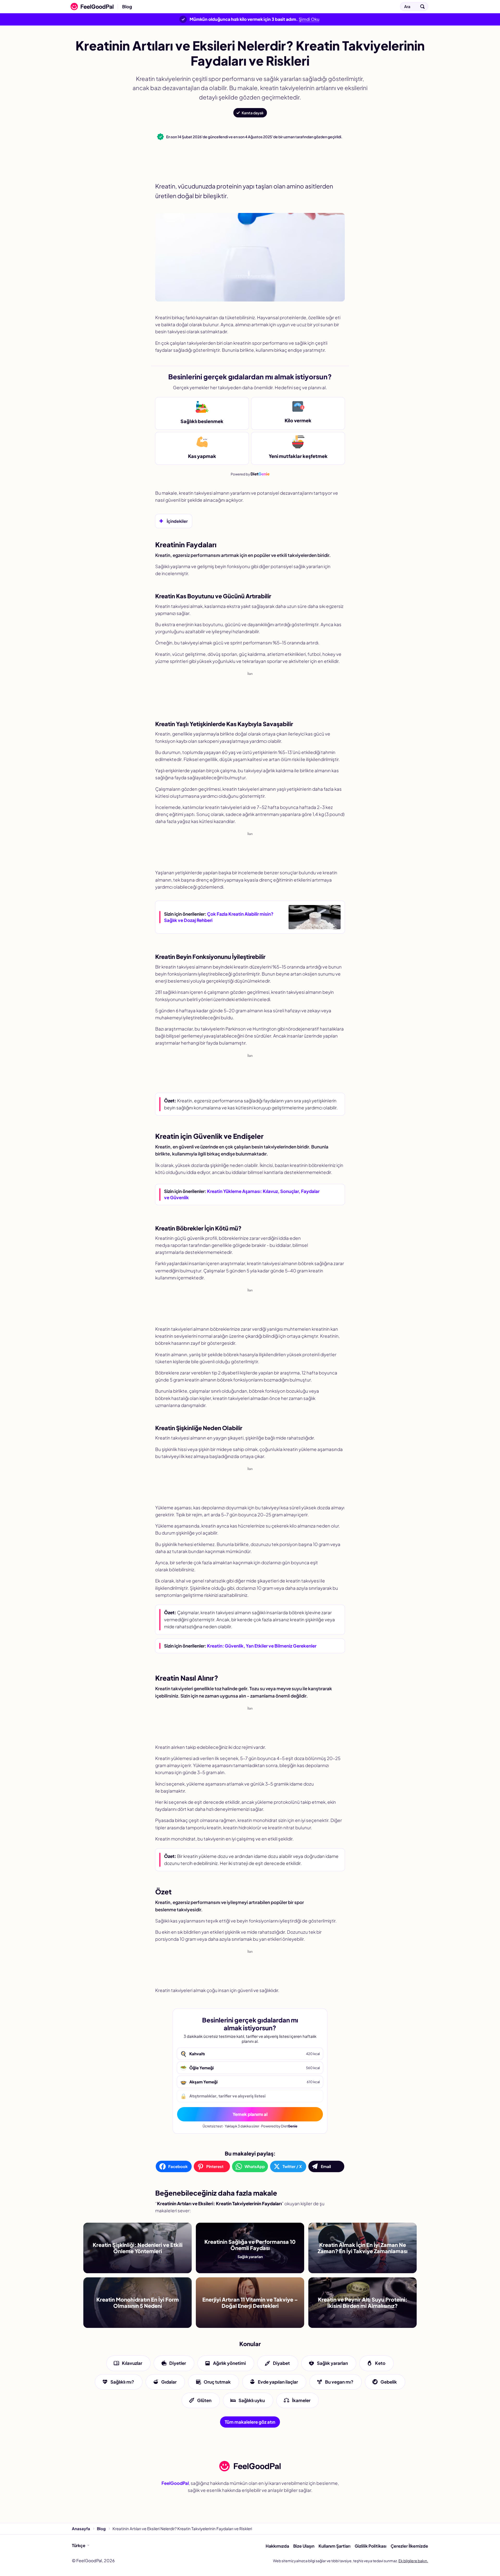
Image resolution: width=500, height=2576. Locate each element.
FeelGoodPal (175, 2483)
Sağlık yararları (332, 2363)
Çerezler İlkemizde (409, 2546)
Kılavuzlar (132, 2363)
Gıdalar (169, 2382)
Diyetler (178, 2363)
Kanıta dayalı (252, 113)
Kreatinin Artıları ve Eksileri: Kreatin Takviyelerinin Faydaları (199, 7)
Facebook (178, 2166)
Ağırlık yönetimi (229, 2363)
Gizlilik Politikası (371, 2546)
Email (326, 2166)
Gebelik (389, 2382)
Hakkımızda (277, 2546)
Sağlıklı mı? (122, 2382)
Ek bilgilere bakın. (413, 2561)
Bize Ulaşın (304, 2546)
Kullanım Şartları (335, 2546)
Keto (380, 2363)
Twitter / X (292, 2166)
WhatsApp (255, 2166)
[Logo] (91, 7)
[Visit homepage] (250, 2466)
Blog (127, 7)
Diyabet (281, 2363)
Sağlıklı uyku (252, 2400)
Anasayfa (81, 2528)
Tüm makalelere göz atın (250, 2422)
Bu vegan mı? (339, 2382)
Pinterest (215, 2166)
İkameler (301, 2400)
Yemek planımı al (250, 2114)
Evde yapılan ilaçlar (278, 2382)
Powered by (250, 474)
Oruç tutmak (217, 2382)
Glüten (204, 2400)
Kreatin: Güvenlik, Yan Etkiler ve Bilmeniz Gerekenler (262, 1646)
